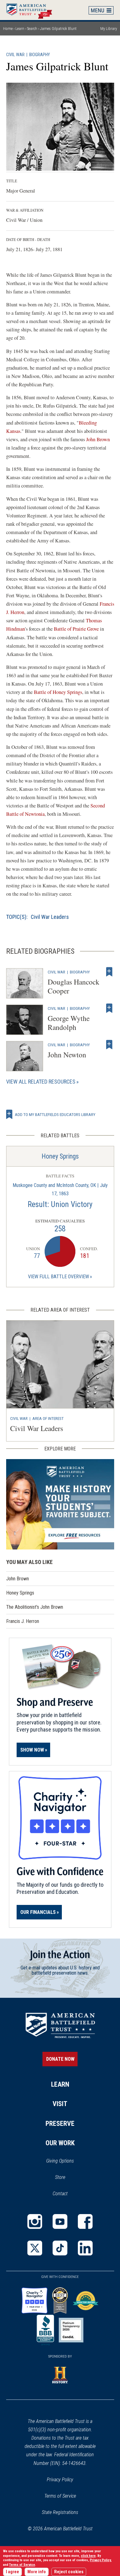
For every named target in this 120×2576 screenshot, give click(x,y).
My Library (109, 29)
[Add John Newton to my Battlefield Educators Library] (109, 1045)
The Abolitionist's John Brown (35, 1607)
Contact (60, 2194)
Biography (40, 55)
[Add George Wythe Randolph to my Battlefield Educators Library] (109, 1008)
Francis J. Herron (23, 1621)
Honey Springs (60, 1156)
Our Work (60, 2143)
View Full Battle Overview (58, 1277)
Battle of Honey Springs (58, 692)
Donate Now (60, 2059)
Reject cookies (69, 2572)
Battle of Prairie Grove (77, 629)
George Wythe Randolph (69, 1023)
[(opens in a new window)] (35, 2221)
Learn (20, 29)
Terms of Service (60, 2496)
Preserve (60, 2124)
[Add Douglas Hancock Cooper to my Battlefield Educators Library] (109, 972)
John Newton (67, 1055)
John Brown (98, 439)
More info (37, 2572)
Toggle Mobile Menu (101, 10)
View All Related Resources (41, 1082)
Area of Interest (48, 1418)
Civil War (15, 55)
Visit (60, 2104)
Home (32, 10)
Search (32, 29)
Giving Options (60, 2161)
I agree (12, 2572)
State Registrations (60, 2512)
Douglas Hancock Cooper (74, 986)
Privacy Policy (60, 2480)
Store (68, 2178)
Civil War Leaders (50, 917)
